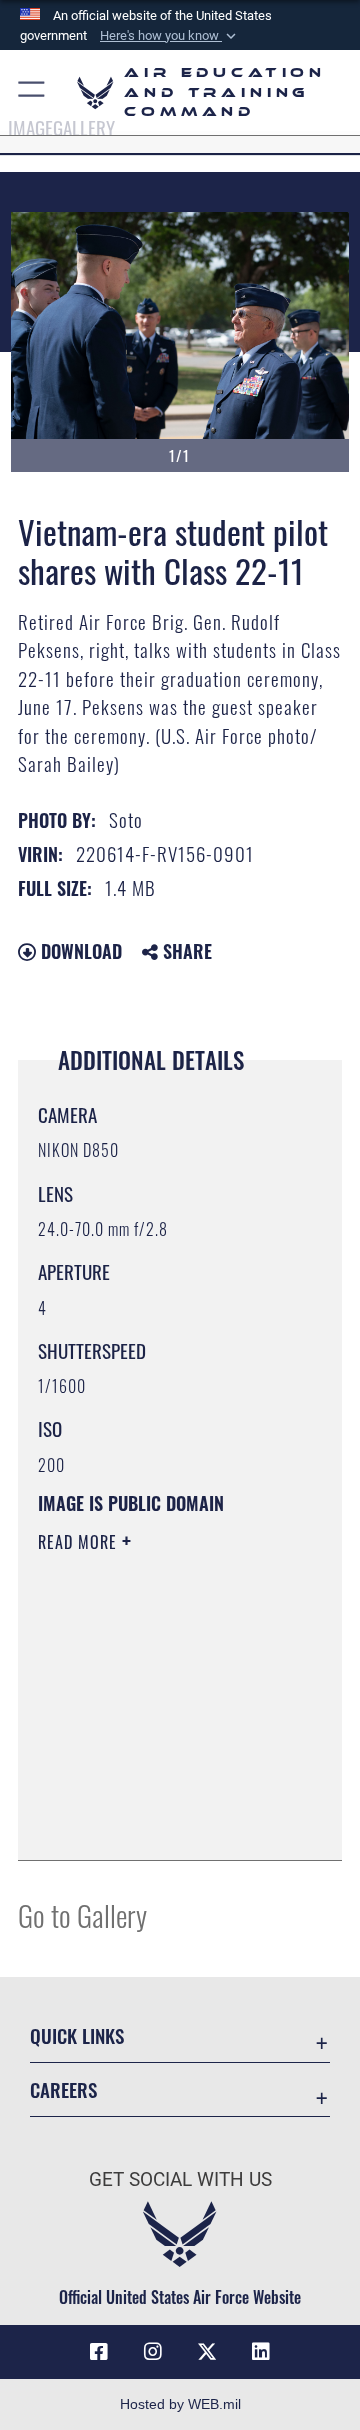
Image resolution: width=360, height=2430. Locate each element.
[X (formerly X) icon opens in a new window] (207, 2352)
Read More (80, 1542)
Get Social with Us (180, 2179)
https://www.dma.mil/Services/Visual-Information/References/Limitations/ (159, 1823)
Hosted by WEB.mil (180, 2404)
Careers (63, 2089)
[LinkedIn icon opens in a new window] (261, 2352)
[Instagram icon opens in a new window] (153, 2352)
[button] (170, 36)
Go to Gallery (82, 1914)
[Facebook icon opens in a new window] (99, 2352)
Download (79, 951)
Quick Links (77, 2035)
